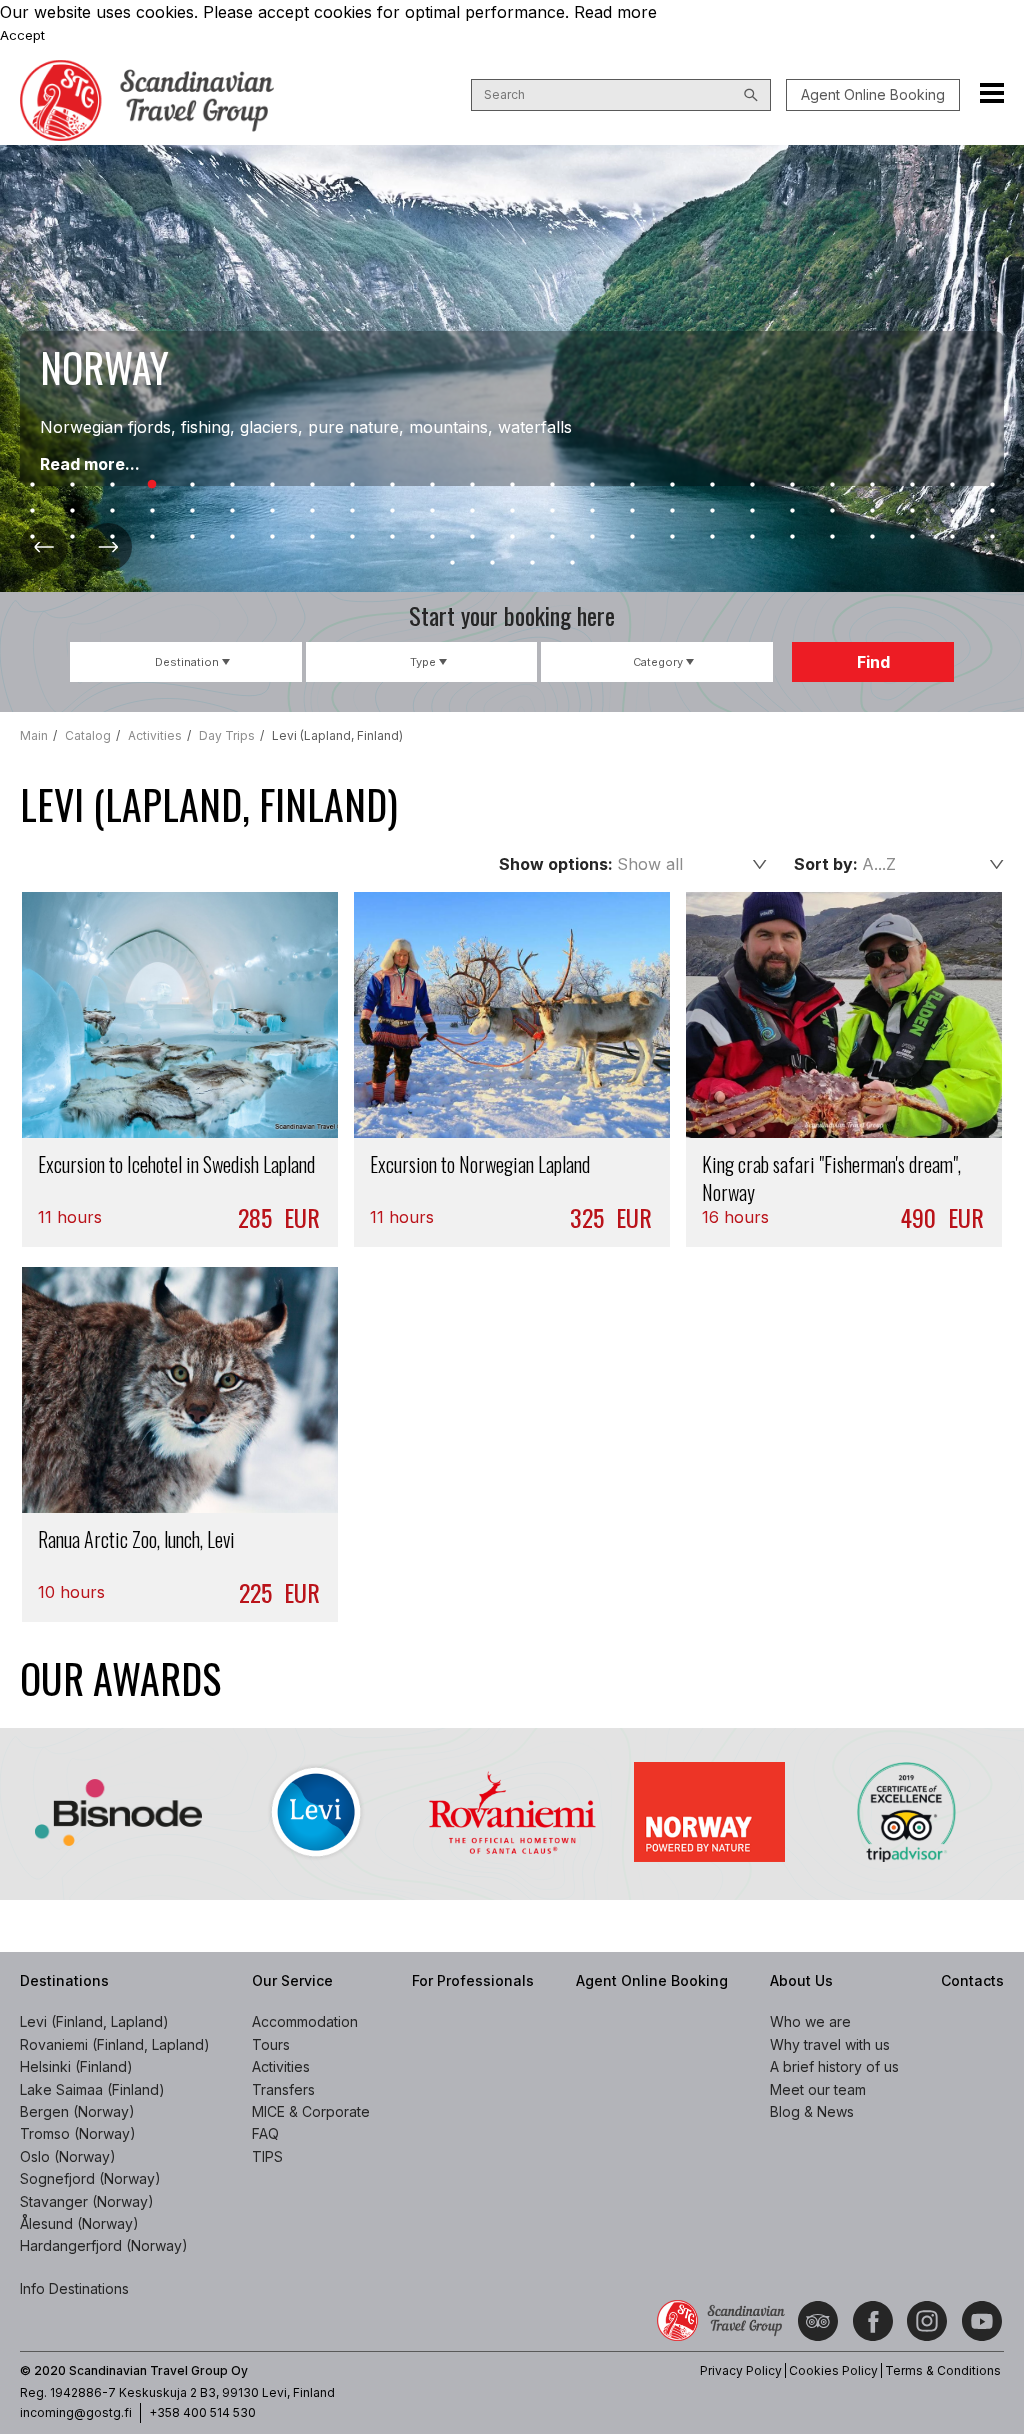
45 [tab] (792, 511)
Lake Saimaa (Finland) (92, 2089)
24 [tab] (952, 485)
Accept (22, 35)
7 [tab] (272, 485)
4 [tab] (152, 485)
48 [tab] (912, 511)
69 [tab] (752, 537)
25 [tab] (992, 485)
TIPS (267, 2156)
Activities (281, 2066)
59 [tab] (352, 537)
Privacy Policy (741, 2370)
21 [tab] (832, 485)
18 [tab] (712, 485)
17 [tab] (672, 485)
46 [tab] (832, 511)
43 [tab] (712, 511)
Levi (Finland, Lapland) (94, 2021)
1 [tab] (32, 485)
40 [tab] (592, 511)
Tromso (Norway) (78, 2133)
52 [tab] (72, 537)
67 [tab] (672, 537)
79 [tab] (572, 563)
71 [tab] (832, 537)
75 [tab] (992, 537)
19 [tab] (752, 485)
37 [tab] (472, 511)
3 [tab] (112, 485)
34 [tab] (352, 511)
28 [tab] (112, 511)
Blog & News (812, 2111)
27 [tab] (72, 511)
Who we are (810, 2021)
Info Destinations (74, 2288)
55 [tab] (192, 537)
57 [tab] (272, 537)
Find (873, 662)
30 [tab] (192, 511)
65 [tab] (592, 537)
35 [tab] (392, 511)
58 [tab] (312, 537)
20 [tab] (792, 485)
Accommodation (305, 2021)
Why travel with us (830, 2044)
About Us (801, 1980)
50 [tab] (992, 511)
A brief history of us (834, 2066)
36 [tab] (432, 511)
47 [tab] (872, 511)
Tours (271, 2044)
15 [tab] (592, 485)
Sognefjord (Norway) (90, 2178)
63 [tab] (512, 537)
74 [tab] (952, 537)
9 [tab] (352, 485)
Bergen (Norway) (77, 2111)
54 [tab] (152, 537)
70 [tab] (792, 537)
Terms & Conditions (943, 2370)
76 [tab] (452, 563)
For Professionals (473, 1980)
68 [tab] (712, 537)
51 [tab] (32, 537)
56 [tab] (232, 537)
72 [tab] (872, 537)
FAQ (265, 2133)
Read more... (90, 464)
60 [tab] (392, 537)
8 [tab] (312, 485)
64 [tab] (552, 537)
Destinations (64, 1980)
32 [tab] (272, 511)
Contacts (972, 1980)
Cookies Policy (833, 2370)
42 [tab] (672, 511)
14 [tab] (552, 485)
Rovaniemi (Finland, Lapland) (115, 2044)
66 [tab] (632, 537)
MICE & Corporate (311, 2111)
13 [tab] (512, 485)
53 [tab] (112, 537)
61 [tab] (432, 537)
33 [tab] (312, 511)
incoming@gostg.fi (76, 2412)
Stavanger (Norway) (87, 2201)
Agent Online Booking (873, 94)
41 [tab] (632, 511)
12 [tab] (472, 485)
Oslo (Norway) (68, 2156)
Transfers (283, 2089)
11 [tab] (432, 485)
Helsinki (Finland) (76, 2066)
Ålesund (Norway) (79, 2223)
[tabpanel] (512, 368)
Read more (615, 12)
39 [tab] (552, 511)
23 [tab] (912, 485)
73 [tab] (912, 537)
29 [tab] (152, 511)
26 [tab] (32, 511)
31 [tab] (232, 511)
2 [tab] (72, 485)
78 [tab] (532, 563)
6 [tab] (232, 485)
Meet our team (818, 2089)
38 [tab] (512, 511)
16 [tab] (632, 485)
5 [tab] (192, 485)
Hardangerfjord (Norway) (104, 2245)
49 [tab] (952, 511)
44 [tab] (752, 511)
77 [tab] (492, 563)
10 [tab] (392, 485)
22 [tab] (872, 485)
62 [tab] (472, 537)
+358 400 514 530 (202, 2412)
